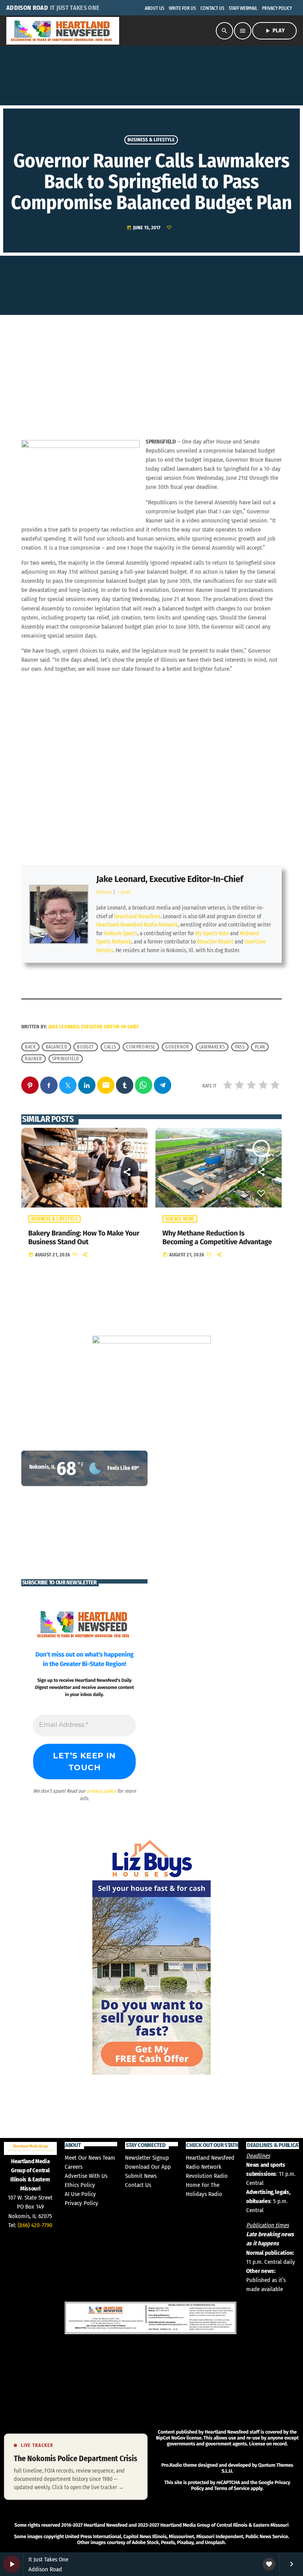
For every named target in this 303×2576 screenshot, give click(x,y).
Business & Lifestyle (151, 140)
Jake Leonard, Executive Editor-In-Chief (170, 879)
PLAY (274, 31)
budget (86, 1047)
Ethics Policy (80, 2185)
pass (240, 1047)
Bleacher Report (215, 942)
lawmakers (212, 1047)
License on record (268, 2444)
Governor (177, 1047)
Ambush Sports (121, 933)
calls (110, 1047)
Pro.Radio (172, 2465)
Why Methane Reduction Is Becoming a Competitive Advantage (217, 1237)
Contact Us (138, 2185)
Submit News (141, 2176)
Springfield (66, 1059)
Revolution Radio (207, 2176)
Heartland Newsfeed (137, 916)
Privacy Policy (81, 2203)
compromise (141, 1047)
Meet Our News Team (90, 2158)
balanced (57, 1047)
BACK (30, 1047)
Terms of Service (232, 2489)
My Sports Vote (212, 933)
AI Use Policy (80, 2194)
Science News (180, 1219)
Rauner (34, 1059)
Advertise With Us (86, 2176)
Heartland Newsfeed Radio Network (137, 925)
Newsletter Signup (147, 2158)
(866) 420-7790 (35, 2225)
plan (260, 1047)
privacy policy (101, 1791)
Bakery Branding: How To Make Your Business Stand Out (84, 1237)
